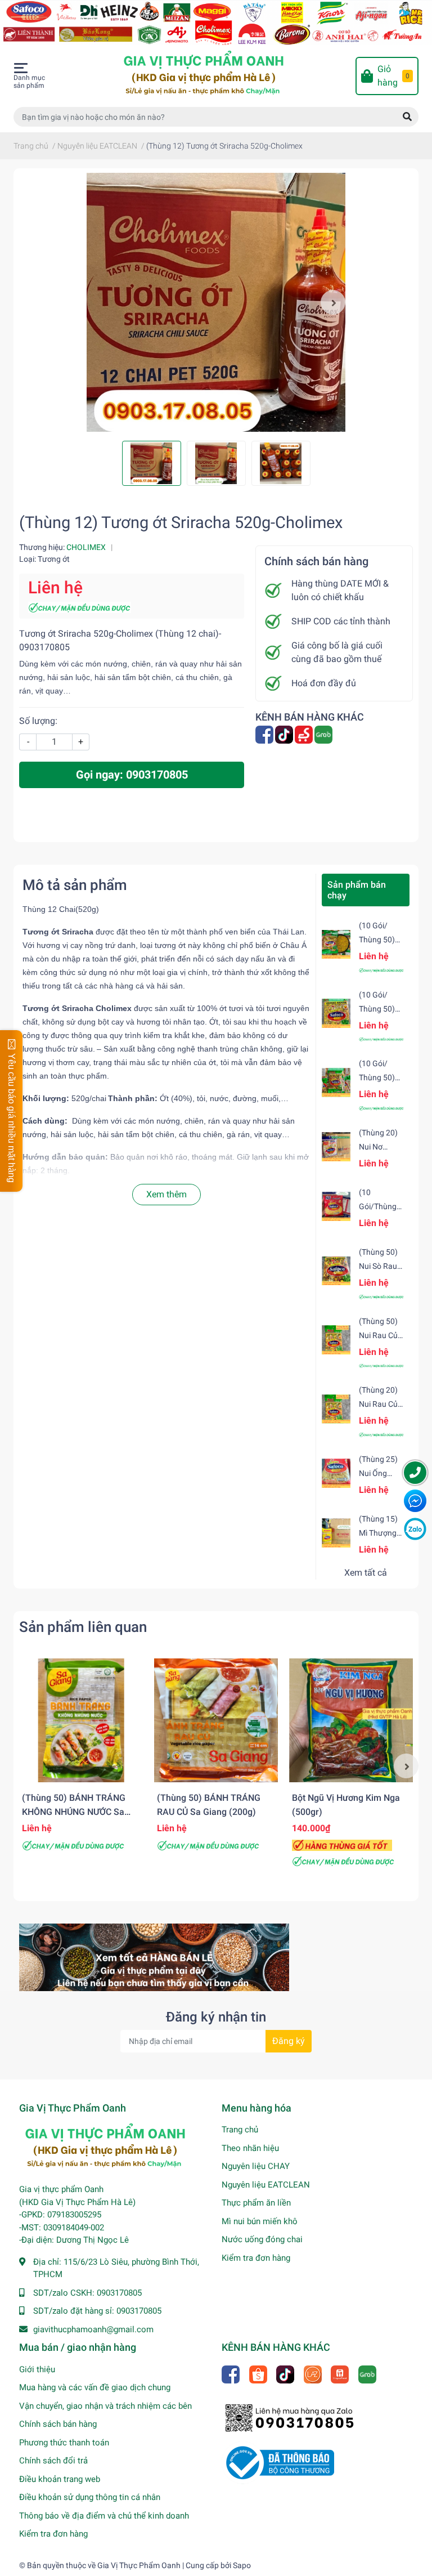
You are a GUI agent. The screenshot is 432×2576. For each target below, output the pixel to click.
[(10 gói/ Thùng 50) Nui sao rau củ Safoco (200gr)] (336, 1013)
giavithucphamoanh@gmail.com (93, 2329)
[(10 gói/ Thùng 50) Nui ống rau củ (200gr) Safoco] (336, 1082)
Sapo (242, 2565)
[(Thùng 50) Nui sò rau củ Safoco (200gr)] (336, 1271)
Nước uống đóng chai (262, 2239)
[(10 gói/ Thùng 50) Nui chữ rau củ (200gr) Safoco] (336, 944)
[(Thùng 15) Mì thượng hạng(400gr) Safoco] (336, 1533)
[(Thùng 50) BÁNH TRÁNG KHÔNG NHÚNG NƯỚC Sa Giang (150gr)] (81, 1720)
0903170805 (119, 2293)
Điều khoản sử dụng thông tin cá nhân (90, 2497)
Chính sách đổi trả (53, 2461)
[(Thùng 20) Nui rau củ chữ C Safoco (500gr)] (336, 1409)
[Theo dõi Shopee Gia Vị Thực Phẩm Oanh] (259, 2374)
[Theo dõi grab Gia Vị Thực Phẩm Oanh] (324, 734)
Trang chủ (240, 2130)
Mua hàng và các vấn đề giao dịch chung (95, 2387)
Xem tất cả (366, 1573)
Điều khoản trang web (60, 2479)
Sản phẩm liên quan (83, 1627)
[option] (216, 302)
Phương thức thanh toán (64, 2443)
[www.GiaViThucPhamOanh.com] (216, 22)
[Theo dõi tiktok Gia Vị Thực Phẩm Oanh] (285, 734)
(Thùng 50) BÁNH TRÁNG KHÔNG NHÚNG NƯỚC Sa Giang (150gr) (74, 1812)
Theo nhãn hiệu (250, 2148)
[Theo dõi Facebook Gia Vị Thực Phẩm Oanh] (265, 734)
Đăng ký (289, 2041)
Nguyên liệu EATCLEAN (266, 2185)
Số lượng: (38, 721)
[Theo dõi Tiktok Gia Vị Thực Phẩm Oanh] (286, 2374)
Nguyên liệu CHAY (256, 2166)
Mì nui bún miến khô (260, 2221)
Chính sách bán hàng (58, 2424)
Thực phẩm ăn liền (256, 2203)
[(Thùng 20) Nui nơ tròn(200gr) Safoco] (336, 1146)
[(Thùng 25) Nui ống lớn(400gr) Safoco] (336, 1473)
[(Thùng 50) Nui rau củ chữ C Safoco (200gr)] (336, 1340)
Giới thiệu (37, 2369)
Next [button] (333, 302)
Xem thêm (166, 1194)
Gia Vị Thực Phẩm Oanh (139, 2565)
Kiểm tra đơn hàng (256, 2258)
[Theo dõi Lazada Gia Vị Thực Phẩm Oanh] (314, 2374)
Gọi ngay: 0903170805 (132, 775)
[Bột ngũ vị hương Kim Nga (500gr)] (351, 1720)
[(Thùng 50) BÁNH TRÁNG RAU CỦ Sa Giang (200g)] (216, 1720)
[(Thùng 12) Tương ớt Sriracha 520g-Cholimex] (216, 302)
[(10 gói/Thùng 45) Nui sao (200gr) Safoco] (336, 1206)
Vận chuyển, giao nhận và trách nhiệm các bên (105, 2406)
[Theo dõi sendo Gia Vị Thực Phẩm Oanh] (305, 734)
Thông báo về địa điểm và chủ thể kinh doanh (104, 2516)
